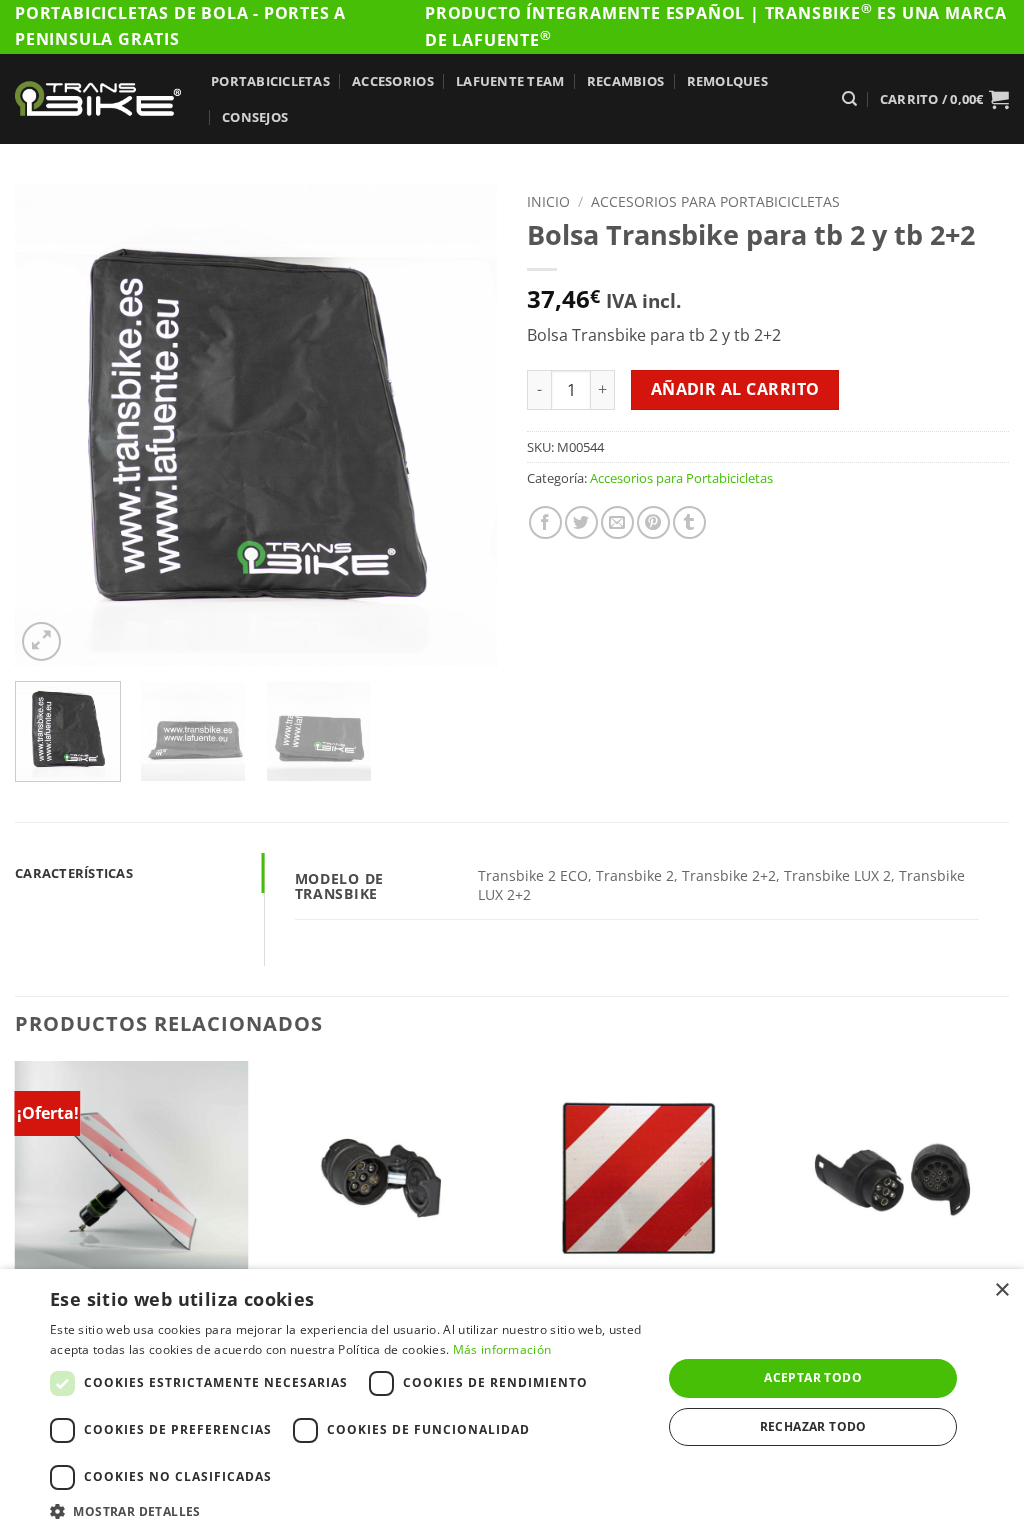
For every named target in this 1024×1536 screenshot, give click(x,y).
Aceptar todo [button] (813, 1377)
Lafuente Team (510, 81)
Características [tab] (74, 873)
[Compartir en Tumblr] (689, 522)
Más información (502, 1349)
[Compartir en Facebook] (545, 522)
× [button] (1001, 1290)
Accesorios (393, 81)
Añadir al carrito (735, 389)
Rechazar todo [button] (813, 1426)
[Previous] (50, 425)
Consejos (255, 117)
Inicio (548, 201)
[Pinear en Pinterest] (653, 522)
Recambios (625, 81)
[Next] (462, 425)
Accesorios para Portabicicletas (715, 201)
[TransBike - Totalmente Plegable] (98, 98)
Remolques (727, 81)
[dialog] (512, 1402)
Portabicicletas (270, 81)
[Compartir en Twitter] (581, 522)
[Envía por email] (617, 522)
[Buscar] (849, 99)
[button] (944, 99)
